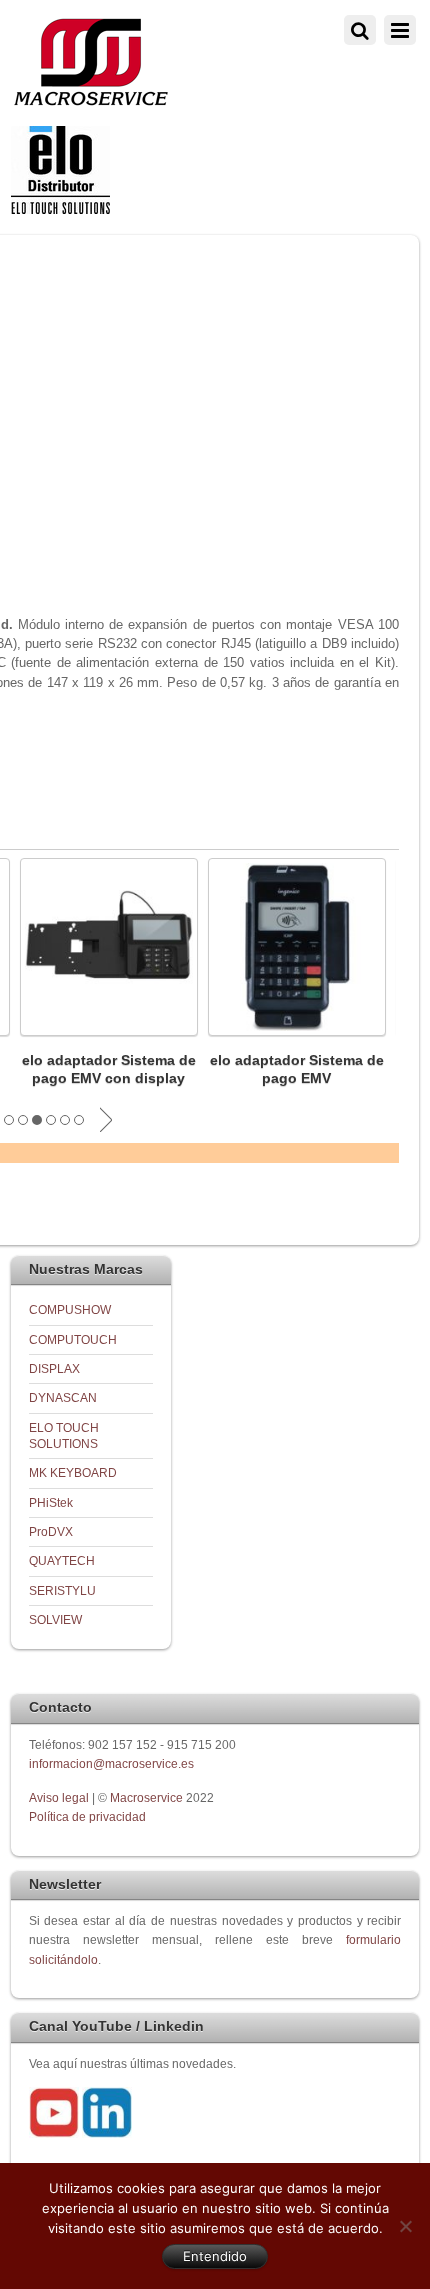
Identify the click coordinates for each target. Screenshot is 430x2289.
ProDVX (51, 1531)
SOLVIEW (55, 1619)
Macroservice (146, 1797)
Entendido (215, 2256)
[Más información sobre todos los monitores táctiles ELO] (60, 209)
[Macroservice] (91, 100)
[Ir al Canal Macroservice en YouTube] (54, 2133)
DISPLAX (54, 1368)
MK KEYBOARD (73, 1472)
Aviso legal (60, 1797)
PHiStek (51, 1502)
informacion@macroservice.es (111, 1763)
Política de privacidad (87, 1816)
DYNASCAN (63, 1397)
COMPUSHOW (70, 1309)
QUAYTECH (62, 1560)
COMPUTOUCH (73, 1339)
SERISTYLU (62, 1590)
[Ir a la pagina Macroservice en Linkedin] (107, 2133)
